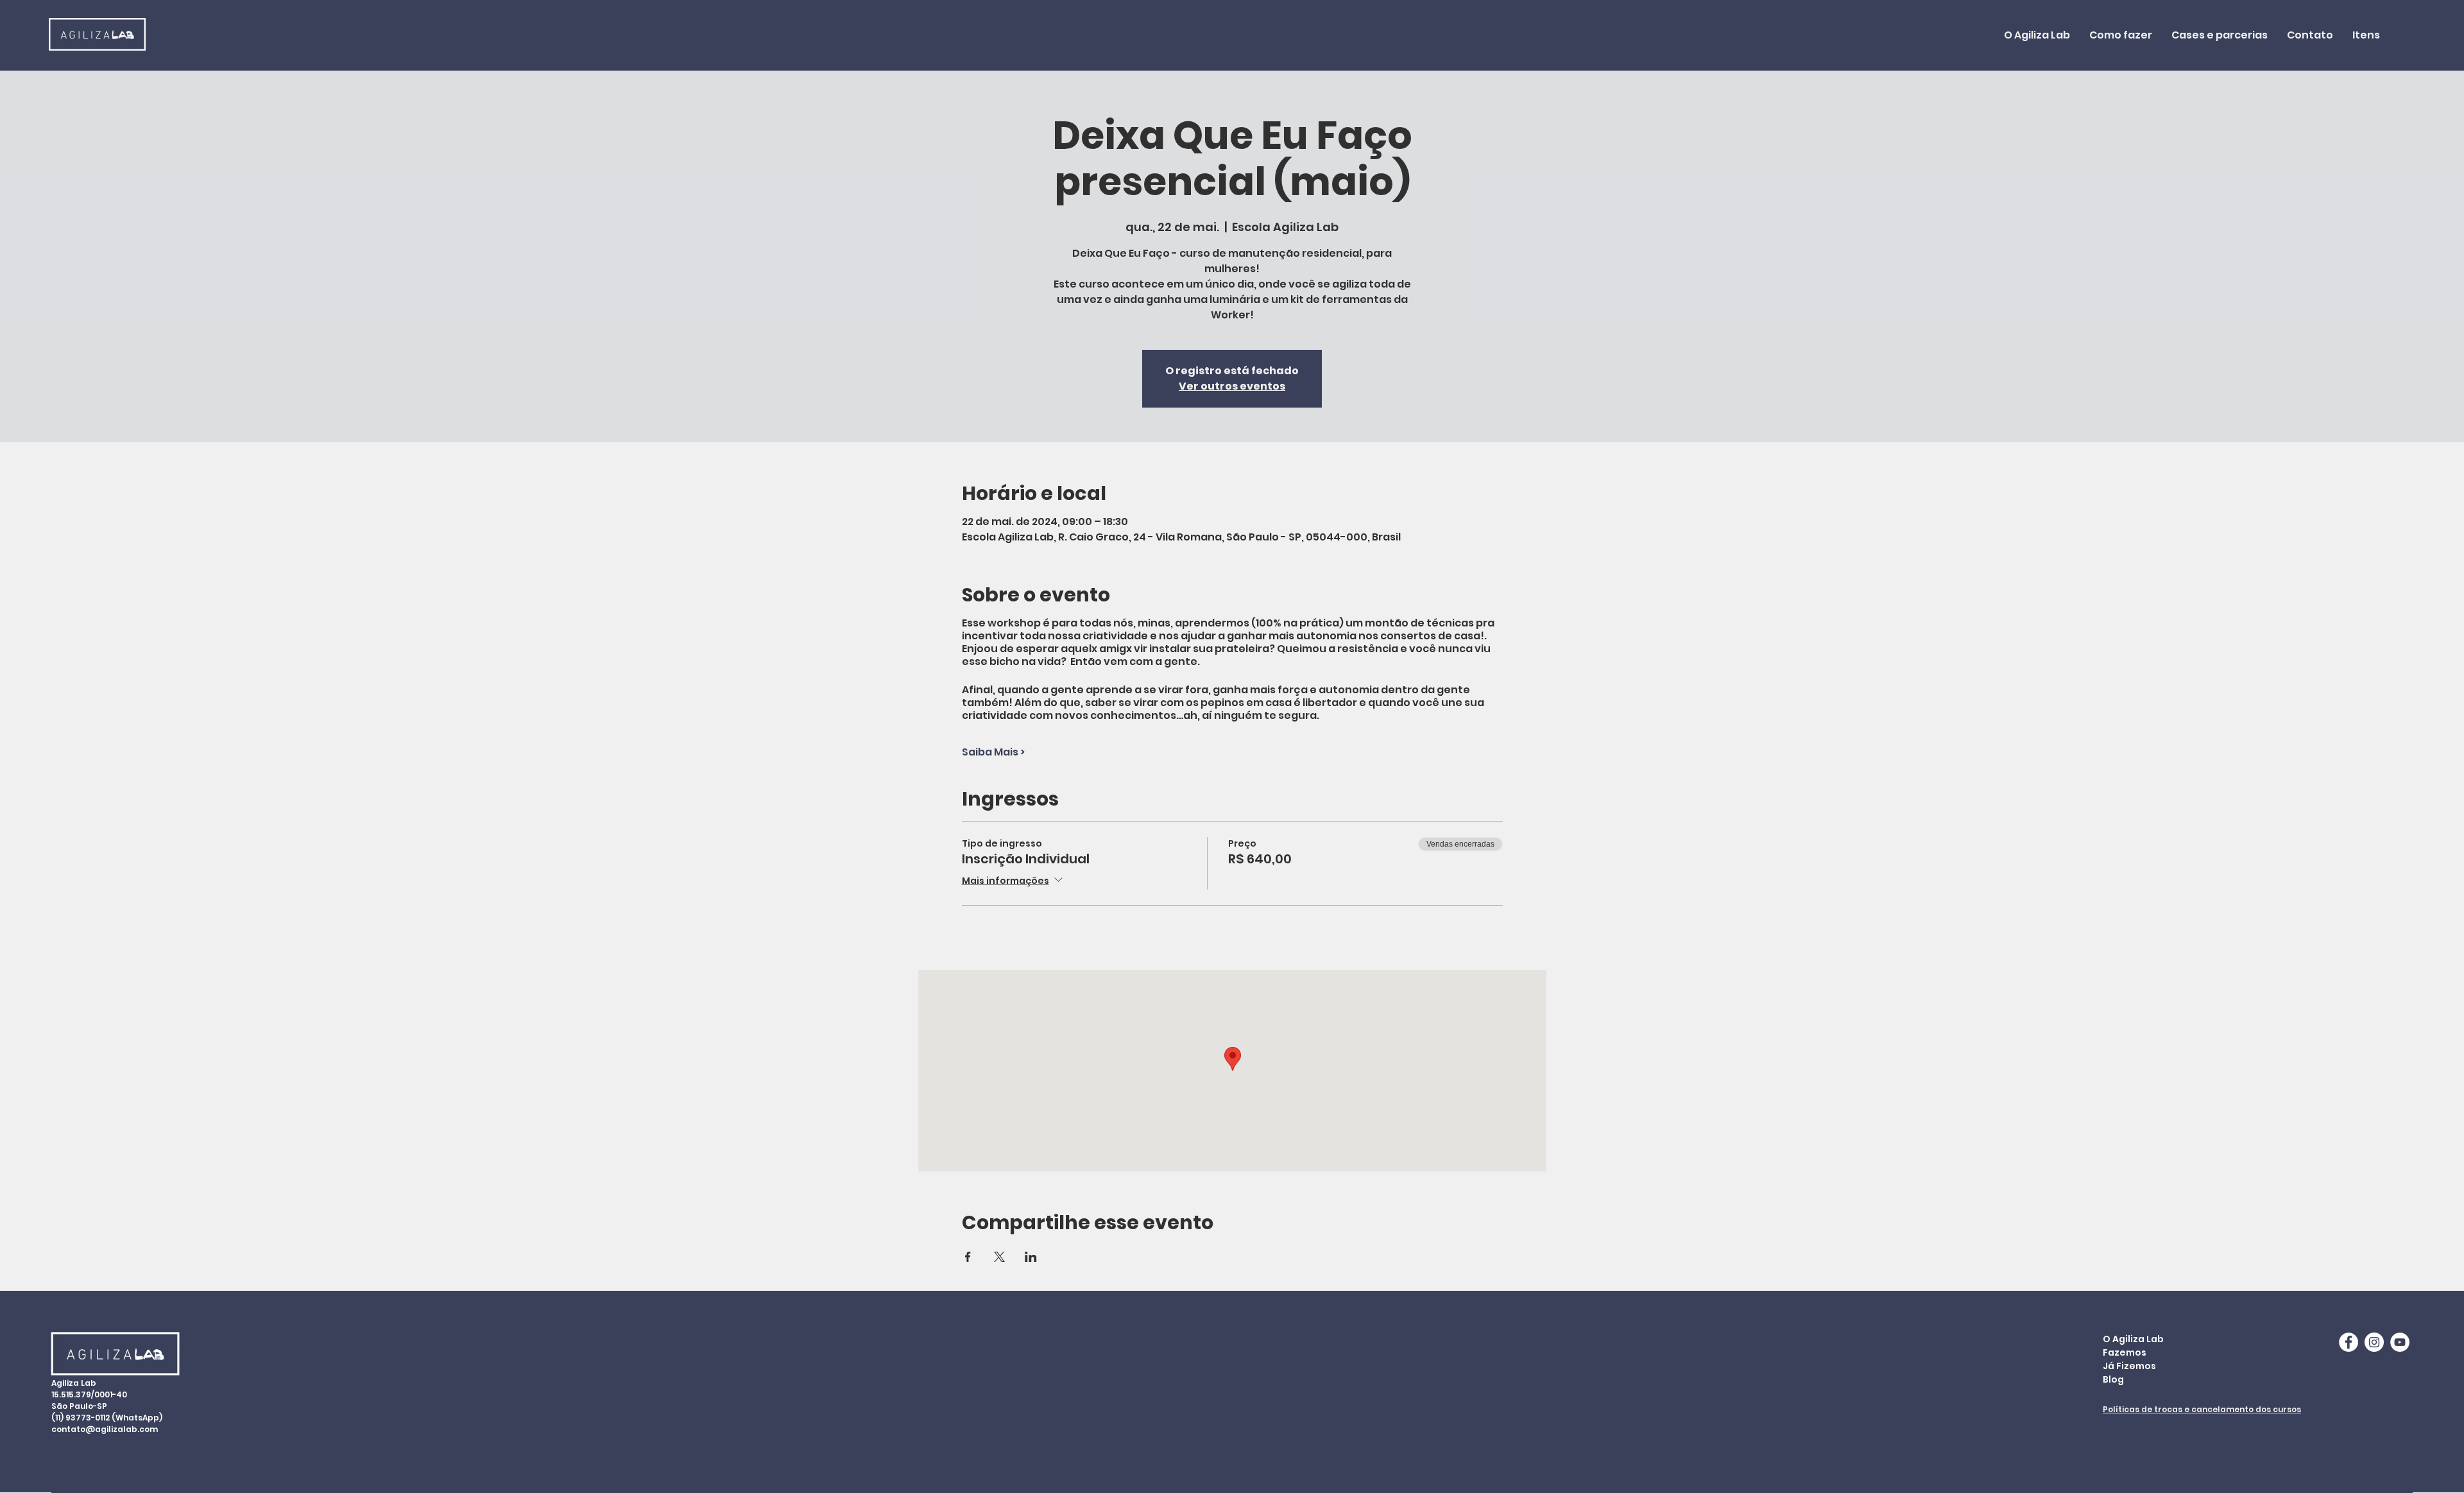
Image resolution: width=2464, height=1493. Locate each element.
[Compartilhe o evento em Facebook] (968, 1257)
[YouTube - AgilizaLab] (2400, 1342)
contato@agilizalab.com (105, 1429)
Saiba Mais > (993, 752)
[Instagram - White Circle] (2374, 1342)
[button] (2121, 35)
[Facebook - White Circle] (2348, 1342)
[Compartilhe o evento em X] (999, 1257)
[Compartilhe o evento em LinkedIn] (1031, 1257)
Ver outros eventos (1232, 386)
